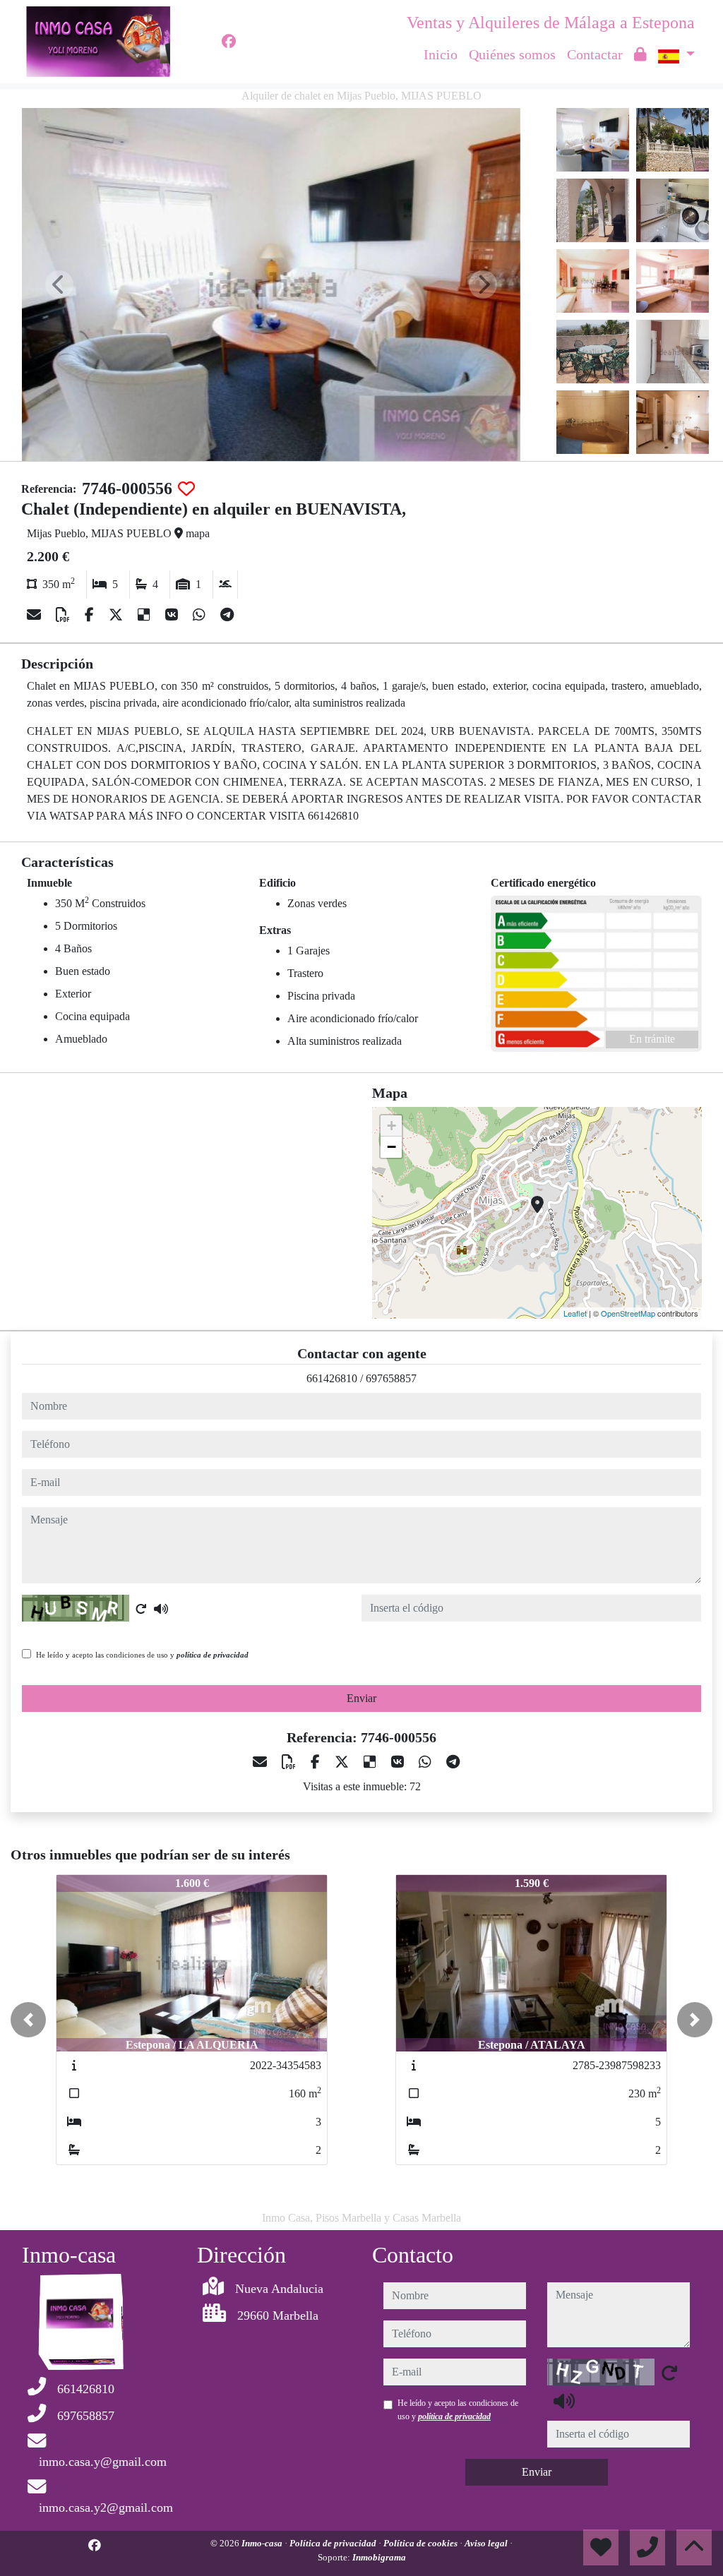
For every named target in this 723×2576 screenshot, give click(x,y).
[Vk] (173, 615)
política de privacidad (213, 1655)
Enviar (361, 1698)
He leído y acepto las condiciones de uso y (142, 1655)
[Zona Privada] (640, 54)
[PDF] (65, 615)
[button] (28, 2020)
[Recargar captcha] (141, 1609)
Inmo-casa (263, 2543)
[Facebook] (229, 42)
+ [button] (392, 1126)
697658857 (391, 1378)
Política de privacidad (334, 2543)
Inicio (441, 54)
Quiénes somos (512, 54)
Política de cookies (422, 2543)
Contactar (595, 54)
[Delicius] (146, 615)
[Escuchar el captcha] (161, 1609)
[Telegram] (227, 615)
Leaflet (575, 1313)
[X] (118, 615)
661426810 (332, 1378)
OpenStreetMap (628, 1313)
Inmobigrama (379, 2557)
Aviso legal (487, 2543)
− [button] (392, 1147)
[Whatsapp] (201, 615)
